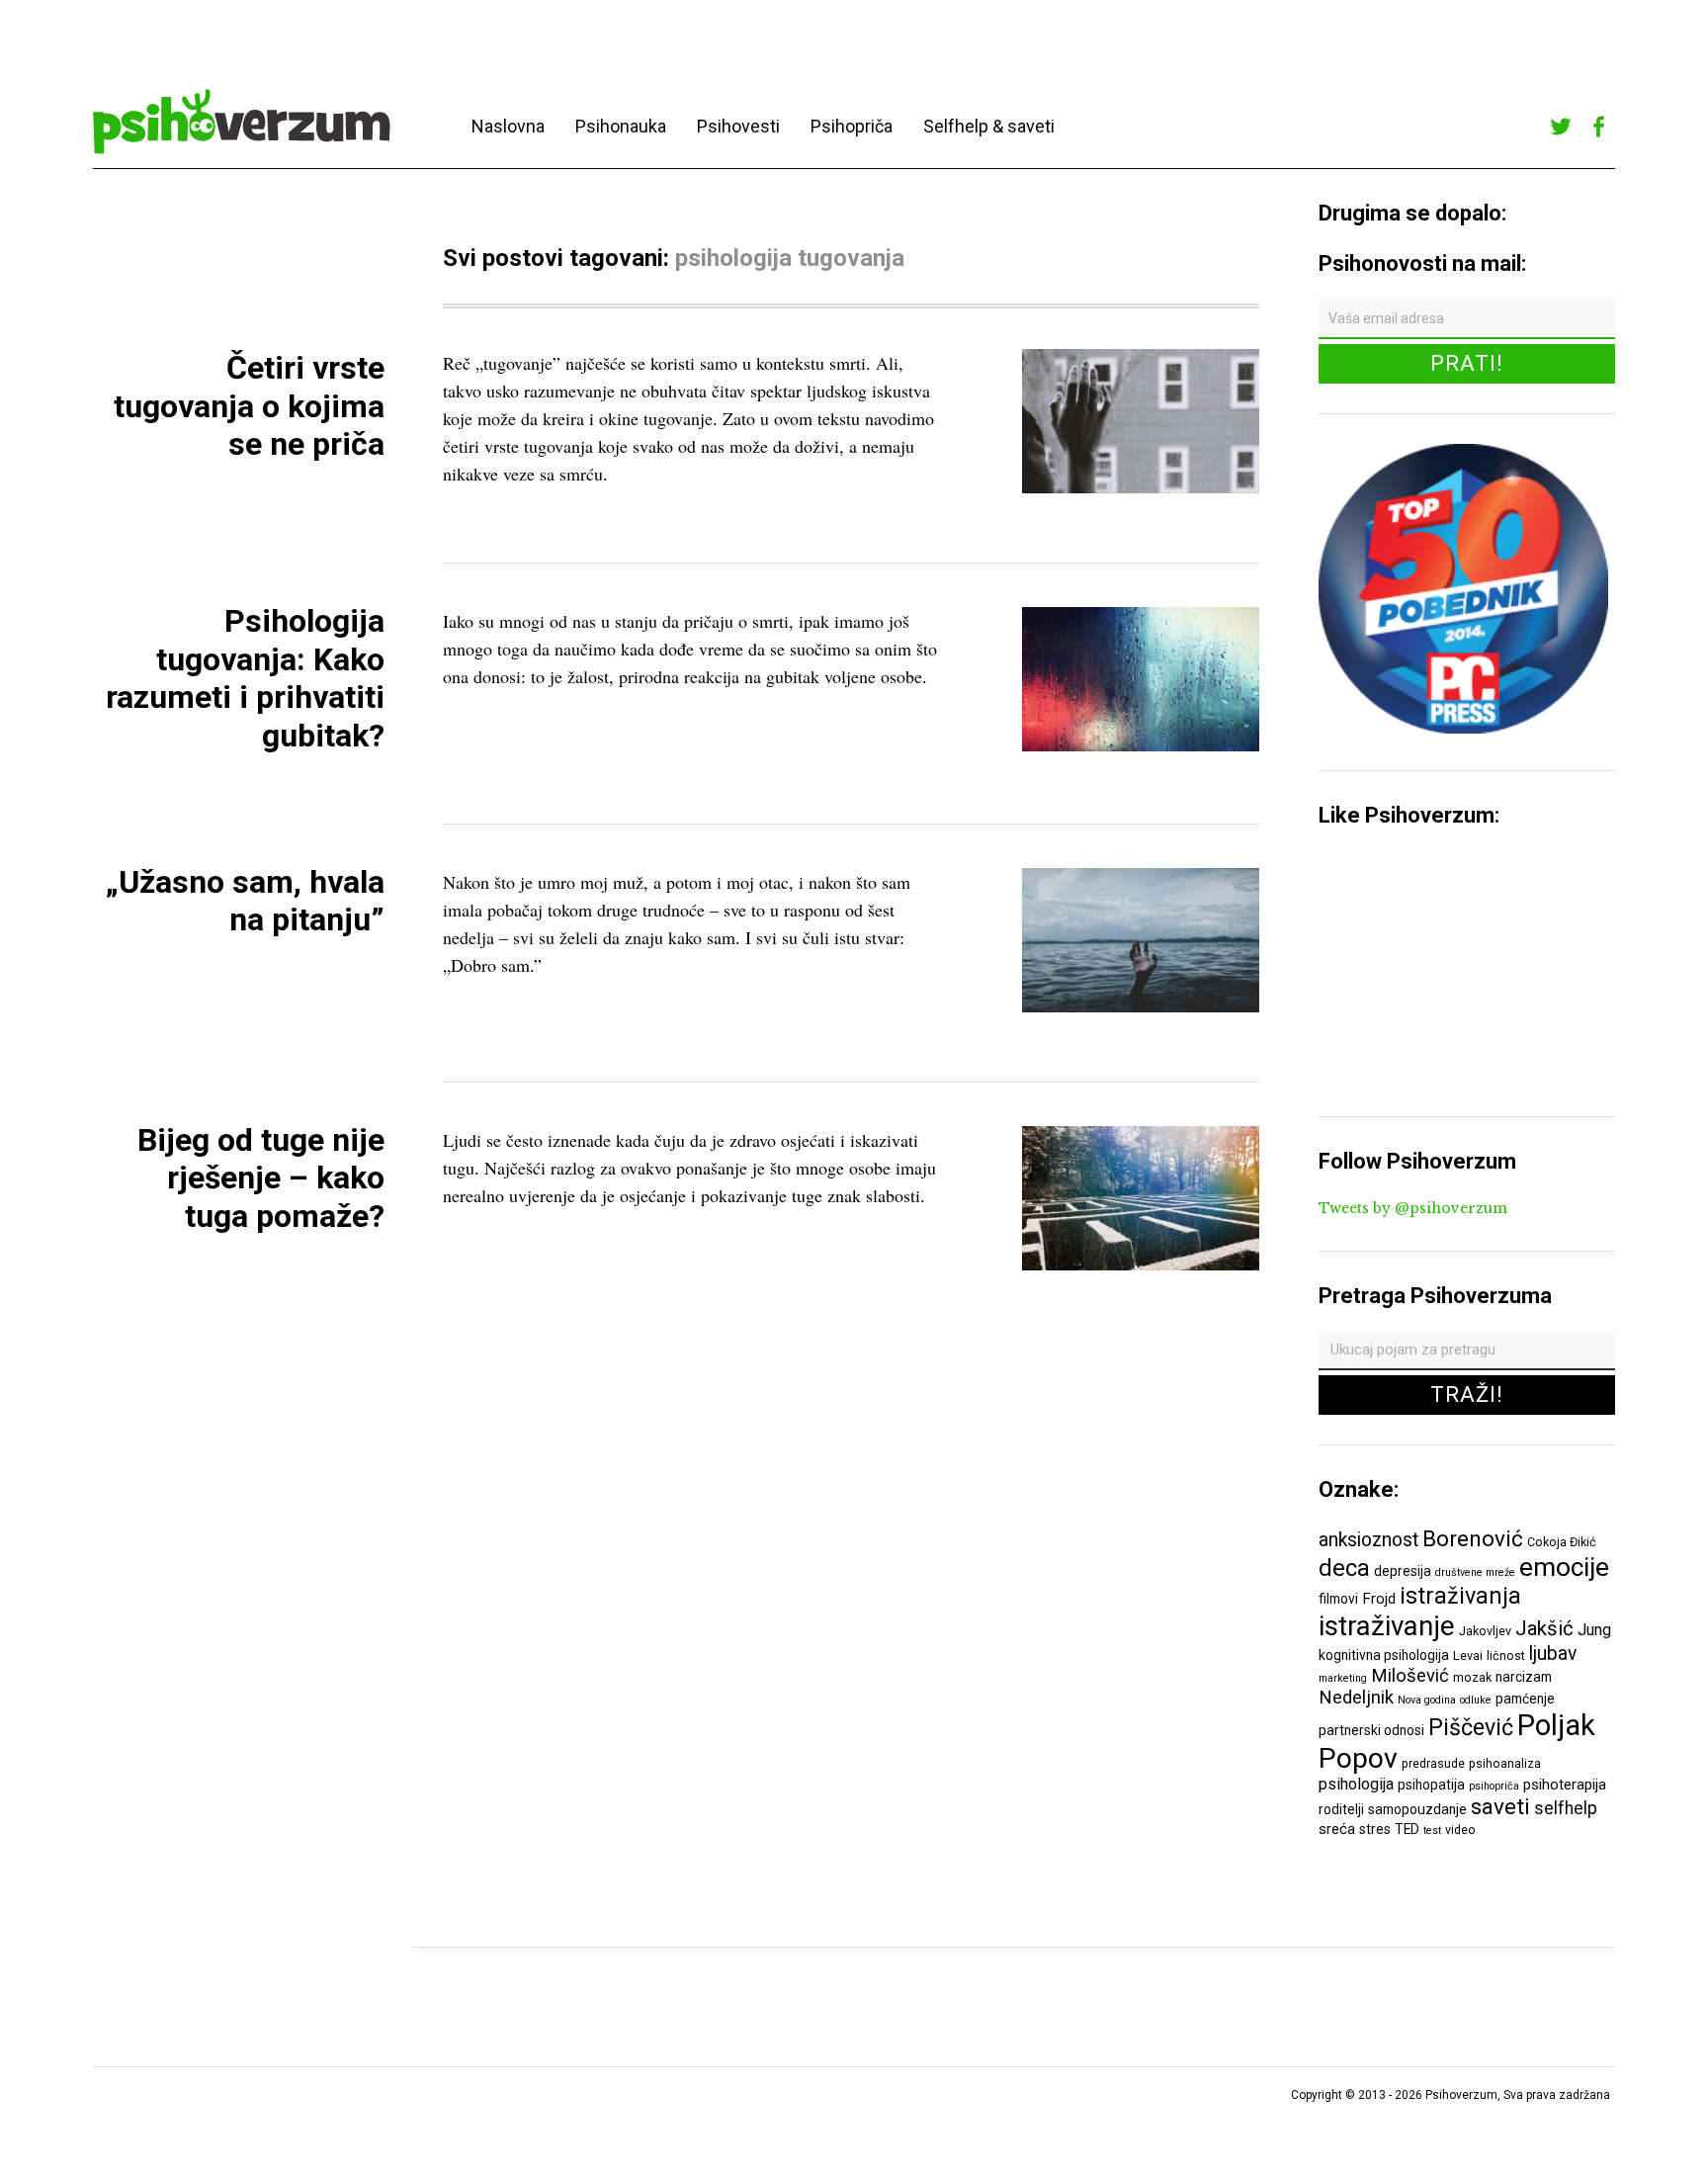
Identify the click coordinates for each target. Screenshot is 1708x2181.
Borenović (1473, 1538)
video (1460, 1830)
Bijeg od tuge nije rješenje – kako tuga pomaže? (261, 1178)
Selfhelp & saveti (989, 126)
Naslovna (508, 126)
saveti (1500, 1806)
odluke (1476, 1700)
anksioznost (1368, 1540)
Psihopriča (852, 126)
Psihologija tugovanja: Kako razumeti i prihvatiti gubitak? (245, 678)
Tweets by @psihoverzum (1413, 1208)
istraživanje (1387, 1626)
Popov (1358, 1758)
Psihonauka (621, 126)
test (1432, 1831)
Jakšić (1544, 1628)
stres (1375, 1829)
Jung (1594, 1630)
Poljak (1556, 1725)
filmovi (1338, 1599)
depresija (1403, 1571)
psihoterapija (1565, 1785)
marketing (1343, 1678)
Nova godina (1427, 1700)
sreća (1337, 1829)
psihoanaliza (1505, 1763)
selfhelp (1566, 1808)
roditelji (1341, 1809)
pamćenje (1525, 1699)
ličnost (1506, 1656)
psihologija (1356, 1784)
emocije (1564, 1567)
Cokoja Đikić (1562, 1542)
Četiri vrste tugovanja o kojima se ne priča (249, 406)
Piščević (1471, 1727)
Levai (1468, 1656)
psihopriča (1494, 1786)
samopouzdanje (1417, 1809)
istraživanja (1460, 1596)
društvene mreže (1475, 1572)
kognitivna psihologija (1384, 1655)
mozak (1472, 1677)
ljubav (1553, 1654)
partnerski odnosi (1371, 1730)
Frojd (1379, 1599)
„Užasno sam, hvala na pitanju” (245, 901)
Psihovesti (738, 126)
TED (1407, 1829)
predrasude (1433, 1763)
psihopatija (1431, 1785)
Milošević (1410, 1676)
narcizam (1524, 1677)
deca (1344, 1568)
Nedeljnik (1356, 1698)
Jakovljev (1485, 1631)
